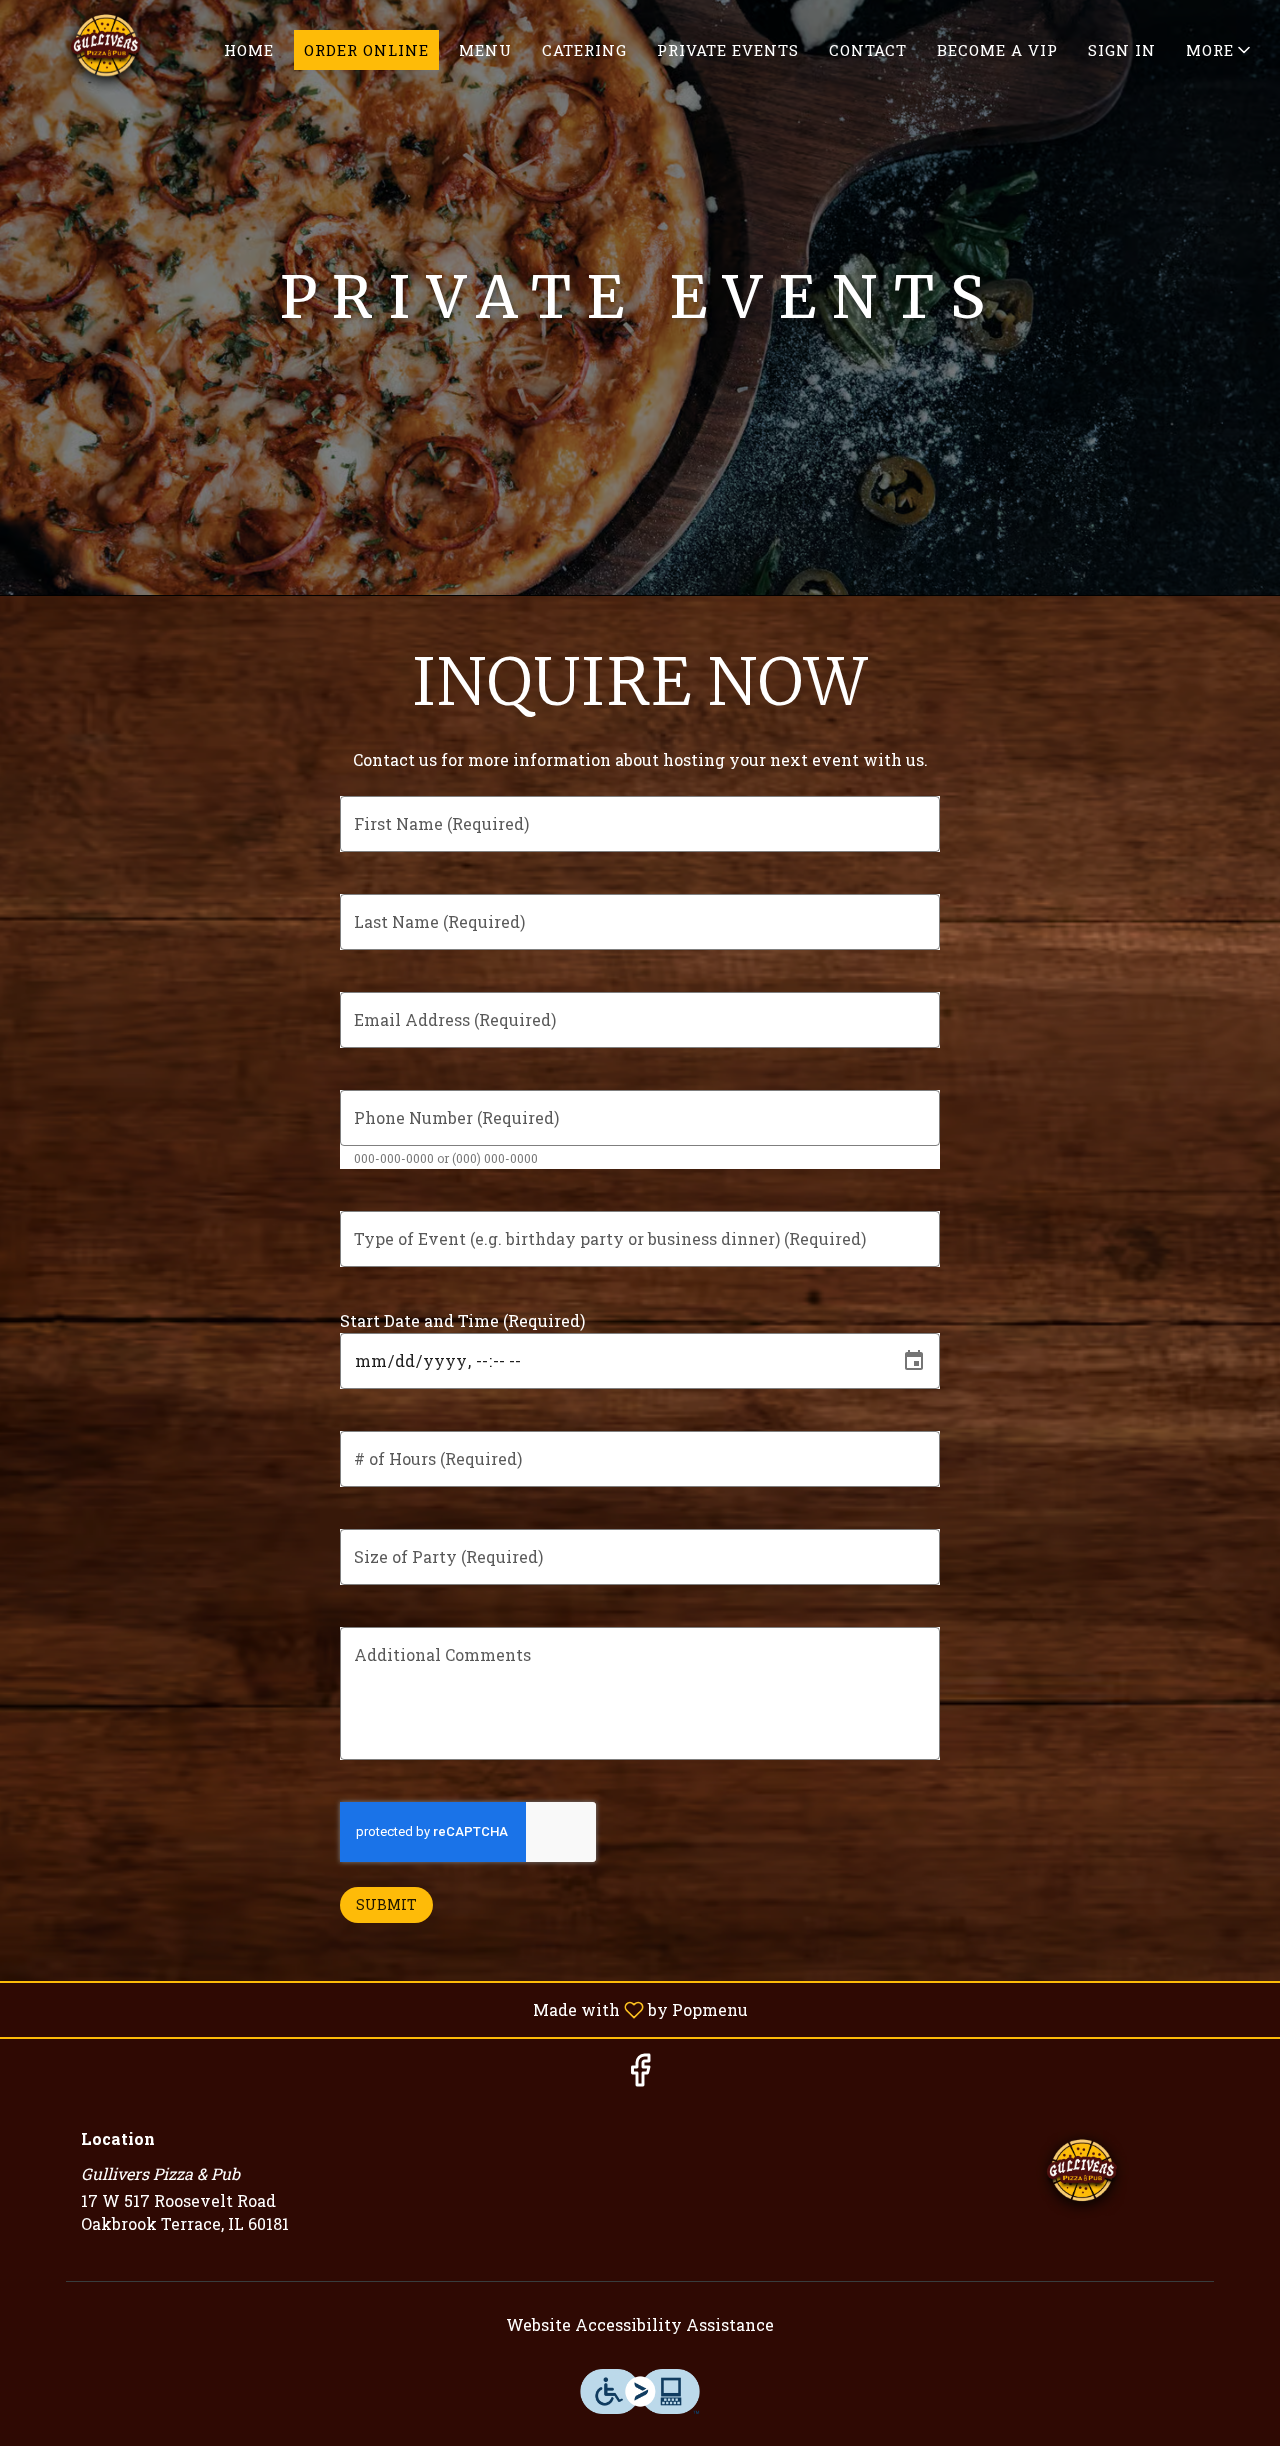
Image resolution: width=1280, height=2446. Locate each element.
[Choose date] (914, 1361)
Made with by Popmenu (381, 2009)
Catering (584, 50)
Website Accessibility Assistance (640, 2324)
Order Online (366, 50)
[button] (1220, 50)
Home (249, 50)
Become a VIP (997, 50)
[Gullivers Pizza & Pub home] (106, 50)
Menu (485, 50)
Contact (868, 50)
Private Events (728, 50)
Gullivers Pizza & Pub (1082, 2175)
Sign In (1122, 50)
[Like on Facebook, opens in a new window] (640, 2074)
